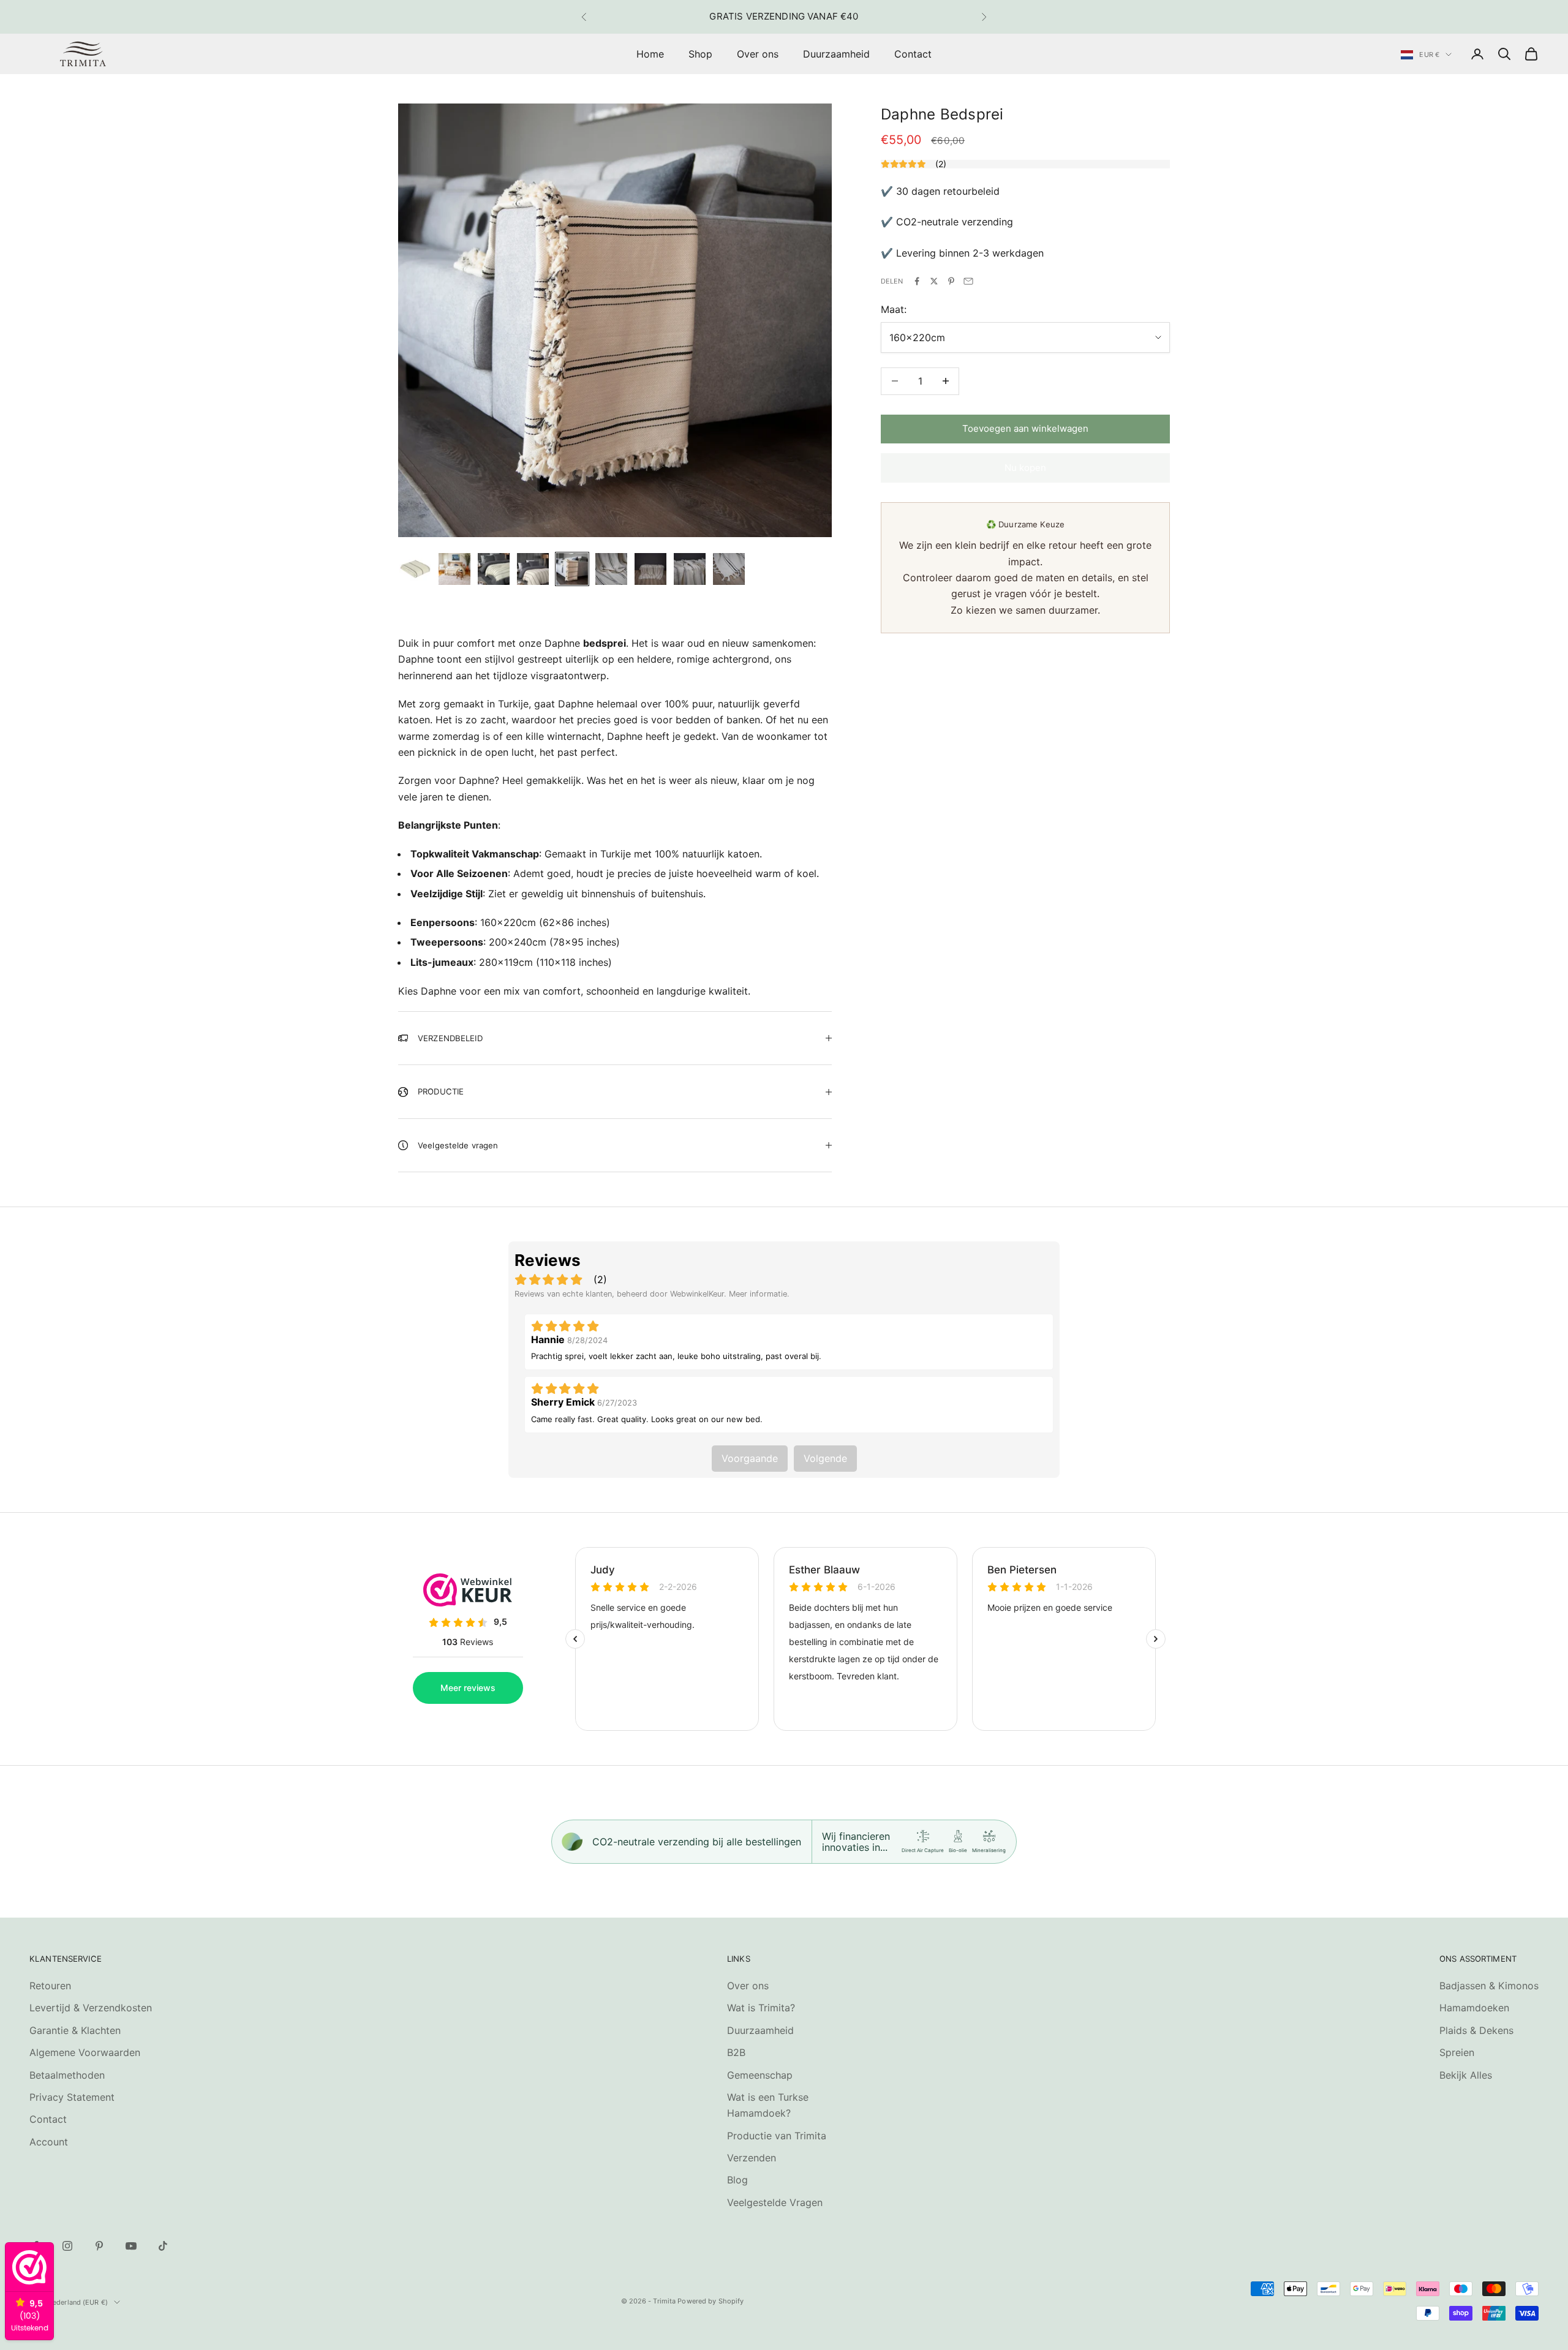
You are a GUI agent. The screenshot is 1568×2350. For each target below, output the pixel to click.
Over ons (758, 54)
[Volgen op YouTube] (131, 2246)
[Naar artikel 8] (690, 569)
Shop (700, 54)
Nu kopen (1025, 468)
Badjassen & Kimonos (1489, 1986)
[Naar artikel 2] (454, 569)
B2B (736, 2052)
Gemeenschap (760, 2075)
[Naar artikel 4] (533, 569)
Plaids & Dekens (1476, 2030)
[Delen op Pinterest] (951, 281)
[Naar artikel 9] (729, 569)
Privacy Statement (72, 2097)
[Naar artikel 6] (611, 569)
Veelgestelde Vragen (775, 2202)
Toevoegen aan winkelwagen (1025, 428)
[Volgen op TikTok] (163, 2246)
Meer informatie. (759, 1294)
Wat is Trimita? (761, 2008)
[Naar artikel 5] (572, 569)
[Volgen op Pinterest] (99, 2246)
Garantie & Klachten (75, 2030)
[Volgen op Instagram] (67, 2246)
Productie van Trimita (777, 2136)
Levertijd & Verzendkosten (91, 2008)
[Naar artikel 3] (494, 569)
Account (49, 2142)
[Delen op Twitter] (934, 281)
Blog (737, 2180)
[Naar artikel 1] (415, 569)
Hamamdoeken (1474, 2008)
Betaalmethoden (67, 2075)
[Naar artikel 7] (650, 569)
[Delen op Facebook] (917, 281)
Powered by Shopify (710, 2301)
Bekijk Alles (1466, 2075)
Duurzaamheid (836, 54)
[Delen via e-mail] (968, 281)
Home (650, 54)
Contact (913, 54)
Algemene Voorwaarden (85, 2052)
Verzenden (752, 2158)
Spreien (1457, 2052)
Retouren (50, 1986)
